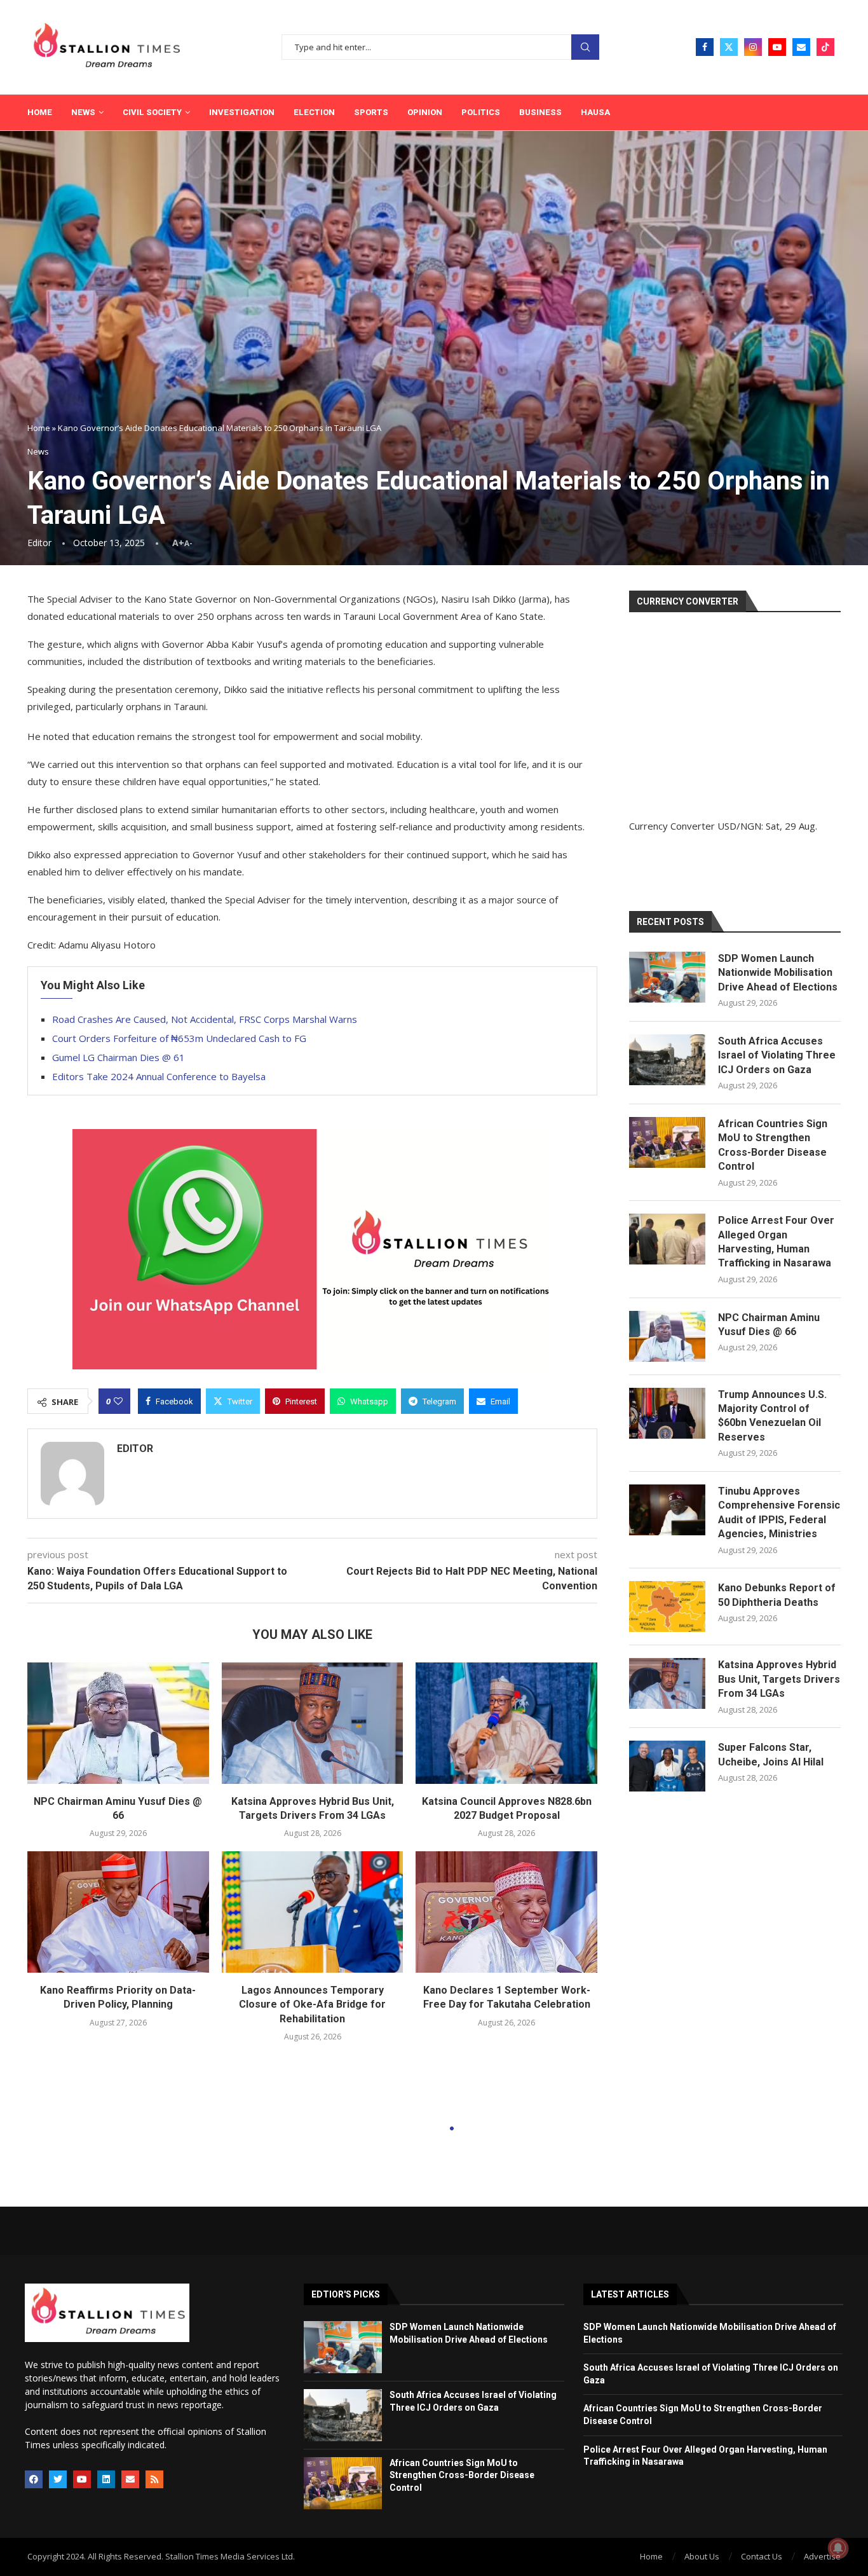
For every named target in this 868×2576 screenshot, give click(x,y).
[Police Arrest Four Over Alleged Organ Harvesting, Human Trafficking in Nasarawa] (667, 1239)
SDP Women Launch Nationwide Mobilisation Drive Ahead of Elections (778, 973)
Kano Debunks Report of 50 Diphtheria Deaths (777, 1595)
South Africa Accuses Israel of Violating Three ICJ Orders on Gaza (777, 1055)
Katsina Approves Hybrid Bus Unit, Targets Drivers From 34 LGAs (779, 1679)
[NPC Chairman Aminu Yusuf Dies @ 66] (118, 1723)
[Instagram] (753, 47)
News (83, 112)
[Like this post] (118, 1401)
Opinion (425, 112)
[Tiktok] (825, 47)
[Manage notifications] (838, 2548)
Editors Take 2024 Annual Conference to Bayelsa (159, 1076)
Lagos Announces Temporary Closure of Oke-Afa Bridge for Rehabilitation (312, 2004)
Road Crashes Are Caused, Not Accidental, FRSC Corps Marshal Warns (205, 1019)
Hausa (595, 112)
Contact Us (762, 2556)
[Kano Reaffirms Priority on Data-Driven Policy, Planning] (118, 1912)
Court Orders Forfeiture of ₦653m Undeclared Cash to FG (179, 1038)
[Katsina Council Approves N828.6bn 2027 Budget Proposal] (506, 1723)
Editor (39, 543)
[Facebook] (705, 47)
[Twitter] (729, 47)
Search (585, 47)
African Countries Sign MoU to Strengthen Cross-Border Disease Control (773, 1145)
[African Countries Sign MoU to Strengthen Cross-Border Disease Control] (667, 1142)
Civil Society (152, 112)
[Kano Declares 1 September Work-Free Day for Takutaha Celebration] (506, 1912)
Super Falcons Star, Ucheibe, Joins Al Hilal (771, 1754)
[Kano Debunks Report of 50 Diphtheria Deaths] (667, 1607)
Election (314, 112)
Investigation (242, 112)
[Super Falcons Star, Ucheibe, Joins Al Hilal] (667, 1766)
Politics (481, 112)
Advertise (822, 2556)
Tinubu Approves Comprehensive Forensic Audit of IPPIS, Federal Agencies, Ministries (779, 1512)
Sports (371, 112)
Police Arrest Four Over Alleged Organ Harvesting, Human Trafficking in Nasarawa (776, 1242)
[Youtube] (777, 47)
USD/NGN (739, 826)
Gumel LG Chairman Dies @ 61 (119, 1057)
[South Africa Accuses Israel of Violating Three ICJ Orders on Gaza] (667, 1060)
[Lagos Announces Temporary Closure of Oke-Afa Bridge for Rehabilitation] (313, 1912)
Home (40, 112)
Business (540, 112)
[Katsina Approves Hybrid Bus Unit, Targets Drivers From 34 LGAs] (313, 1723)
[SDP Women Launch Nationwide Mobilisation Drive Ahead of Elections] (667, 977)
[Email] (801, 47)
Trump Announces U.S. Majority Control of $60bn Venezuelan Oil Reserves (772, 1416)
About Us (702, 2556)
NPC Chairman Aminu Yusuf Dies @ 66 (769, 1325)
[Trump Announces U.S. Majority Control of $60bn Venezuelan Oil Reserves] (667, 1413)
